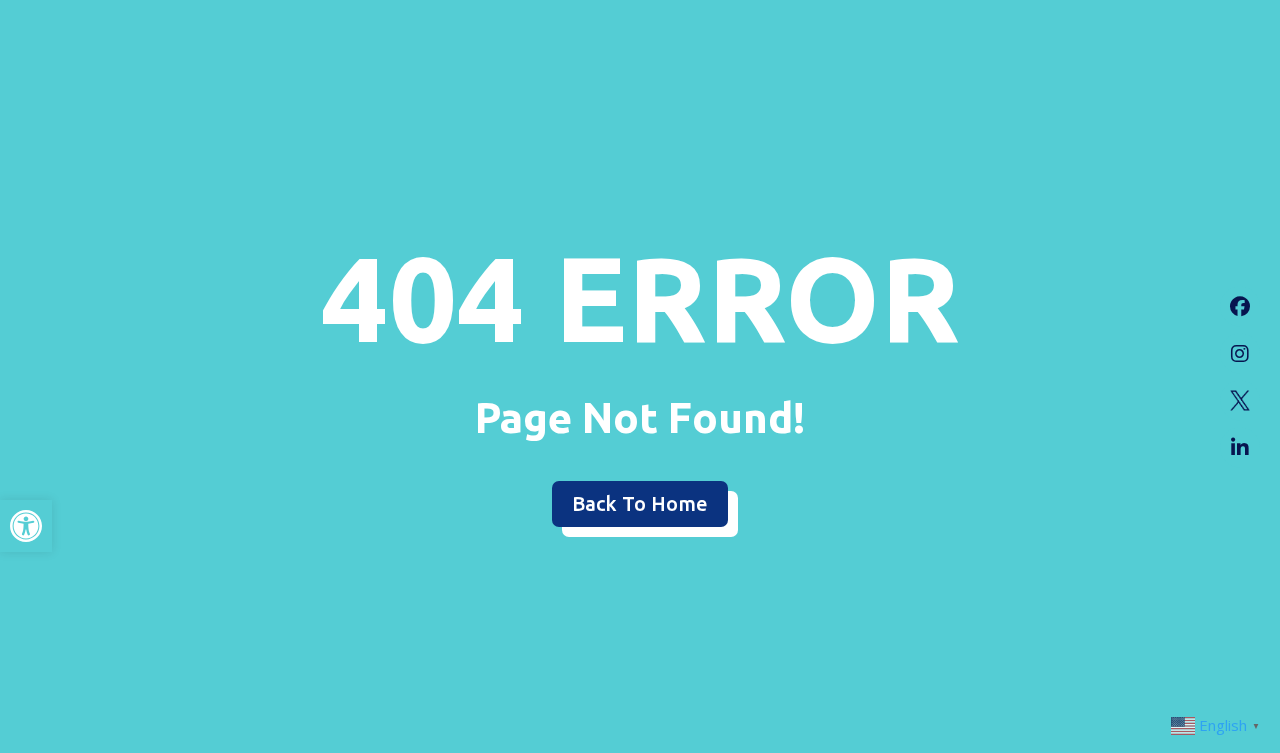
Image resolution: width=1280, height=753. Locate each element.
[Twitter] (1240, 400)
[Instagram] (1240, 353)
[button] (26, 526)
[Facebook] (1240, 306)
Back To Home (640, 503)
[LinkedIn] (1240, 447)
